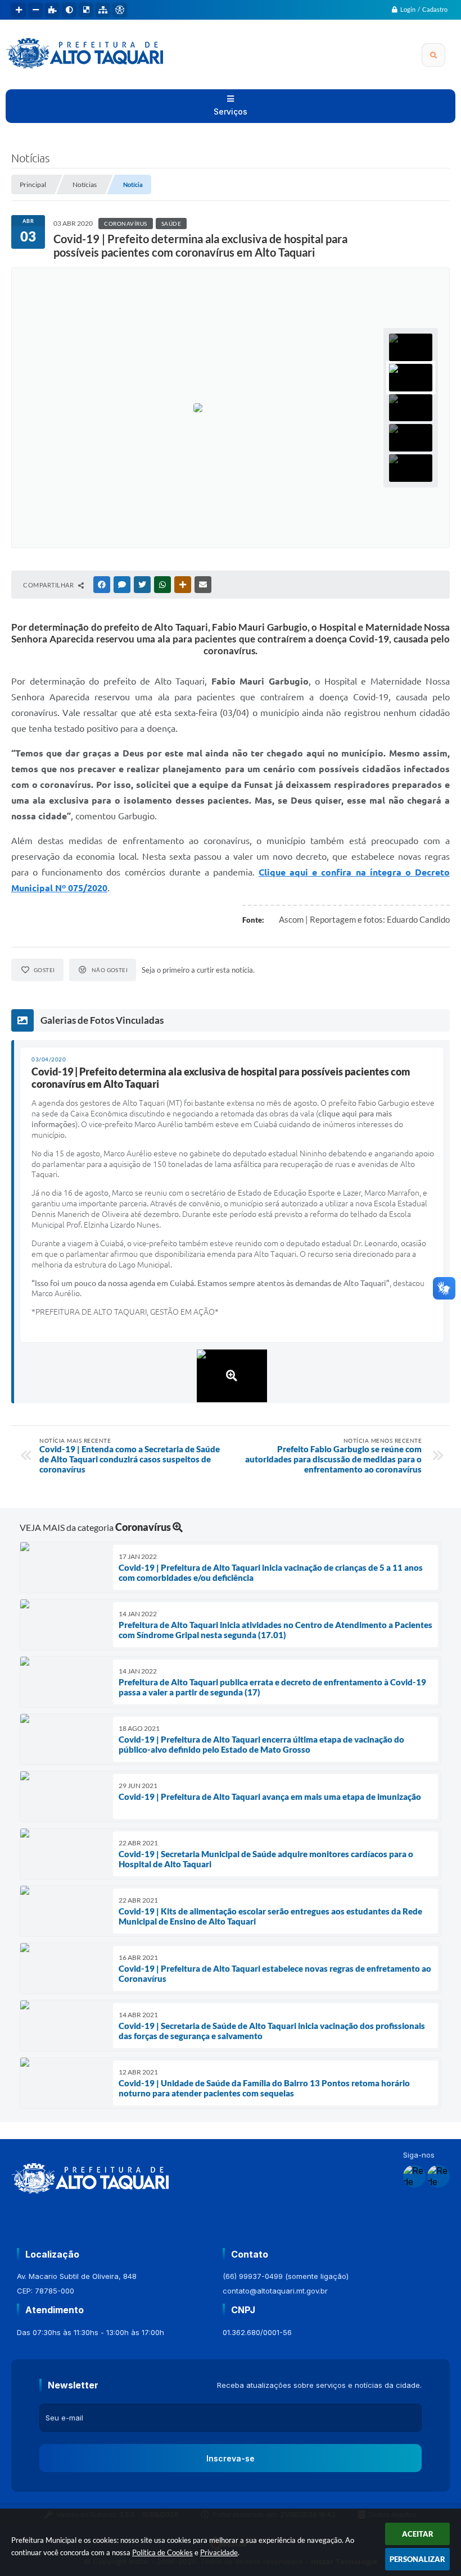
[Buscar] (433, 55)
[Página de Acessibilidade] (120, 10)
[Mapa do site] (103, 10)
